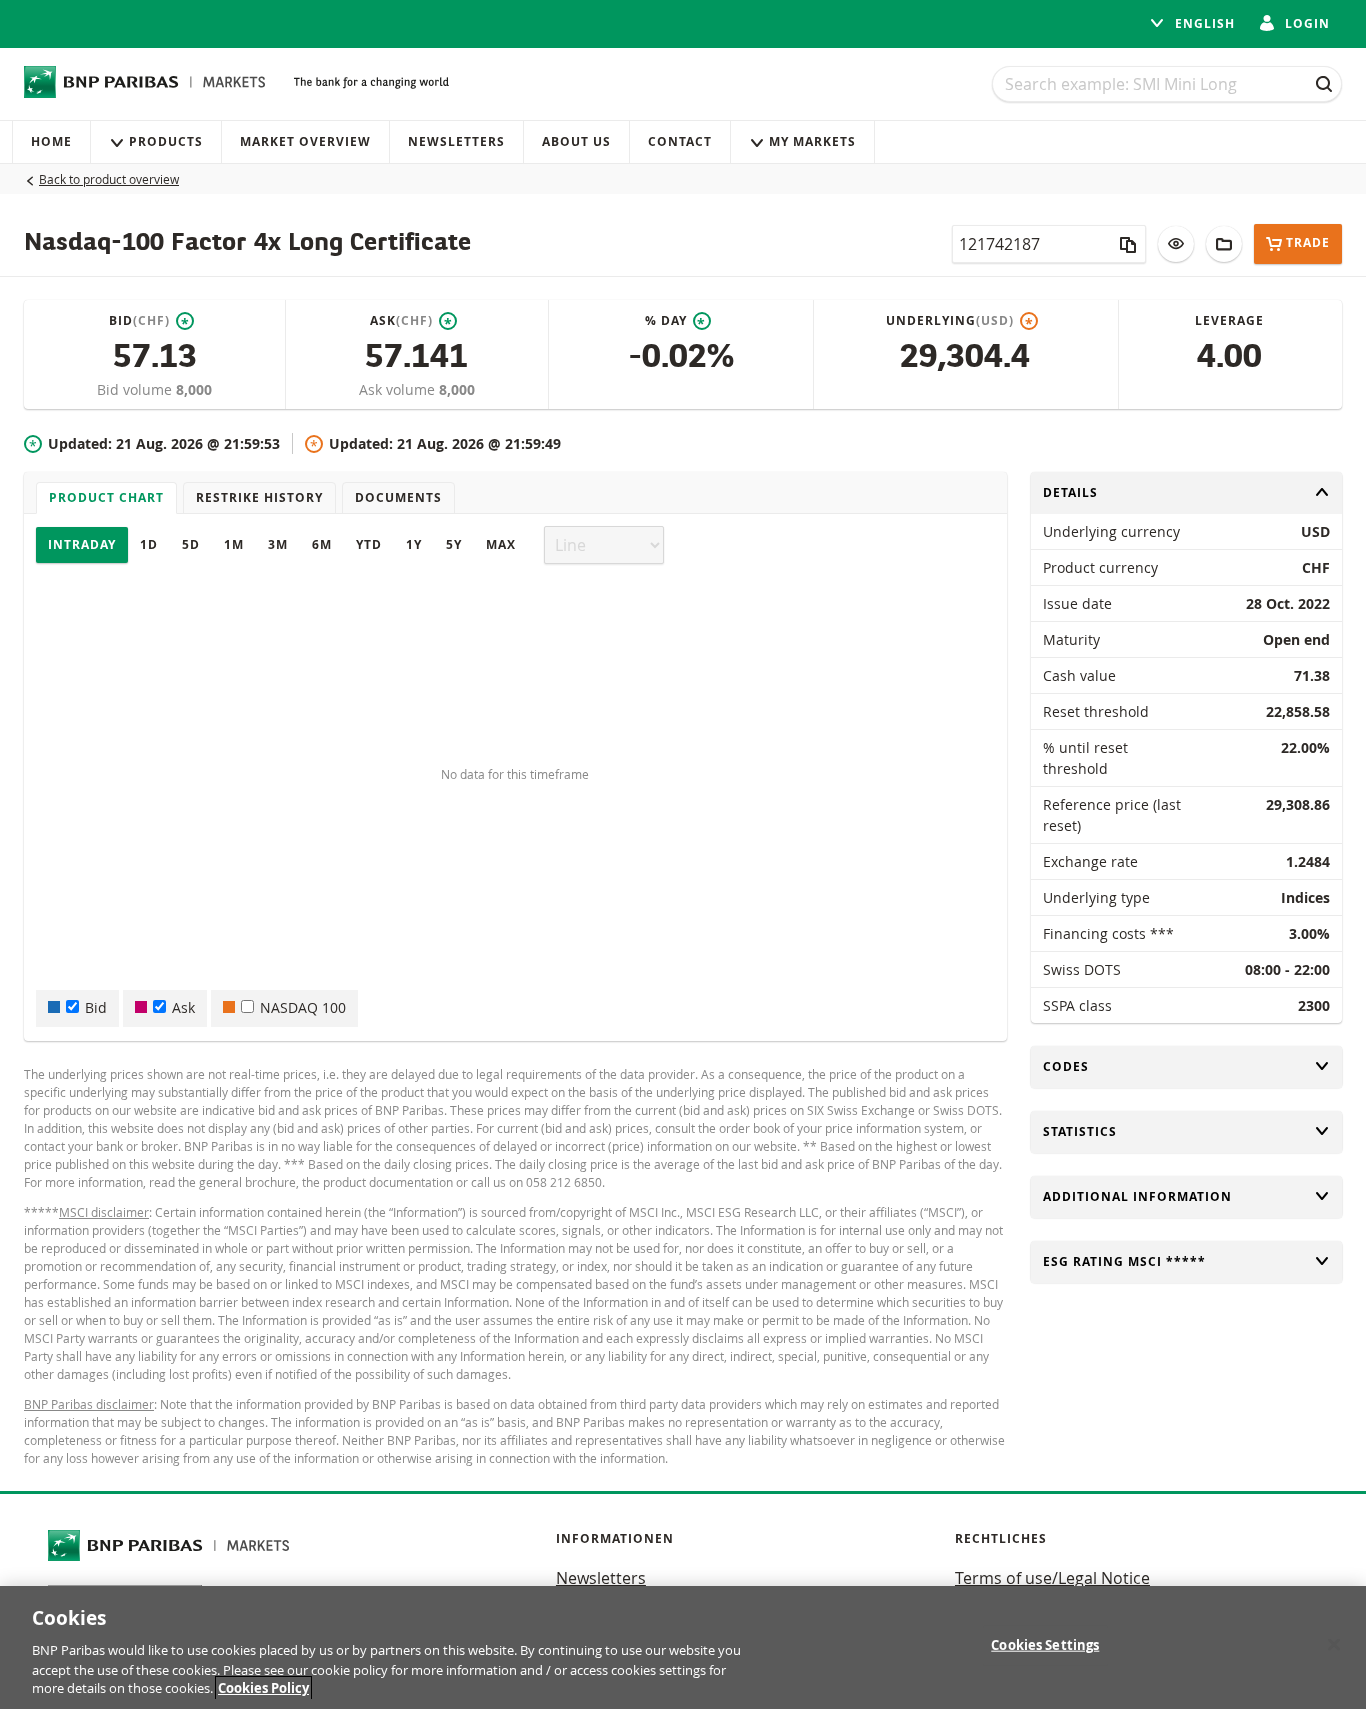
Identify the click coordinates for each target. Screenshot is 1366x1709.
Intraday (82, 544)
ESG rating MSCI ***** (1124, 1261)
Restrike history (259, 497)
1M (234, 544)
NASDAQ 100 (303, 1007)
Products (166, 141)
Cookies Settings (1045, 1645)
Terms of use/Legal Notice (1052, 1578)
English (1203, 23)
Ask (183, 1007)
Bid (96, 1007)
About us (576, 141)
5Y (454, 544)
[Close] (1334, 1645)
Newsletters (456, 141)
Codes (1070, 1066)
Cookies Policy (263, 1688)
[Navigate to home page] (145, 82)
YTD (369, 544)
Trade (1308, 243)
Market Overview (305, 141)
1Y (414, 544)
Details (1070, 492)
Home (51, 141)
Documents (398, 497)
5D (191, 544)
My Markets (812, 141)
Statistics (1080, 1131)
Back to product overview (109, 179)
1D (149, 544)
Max (501, 544)
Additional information (1137, 1196)
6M (322, 544)
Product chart (106, 497)
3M (278, 544)
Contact (680, 141)
